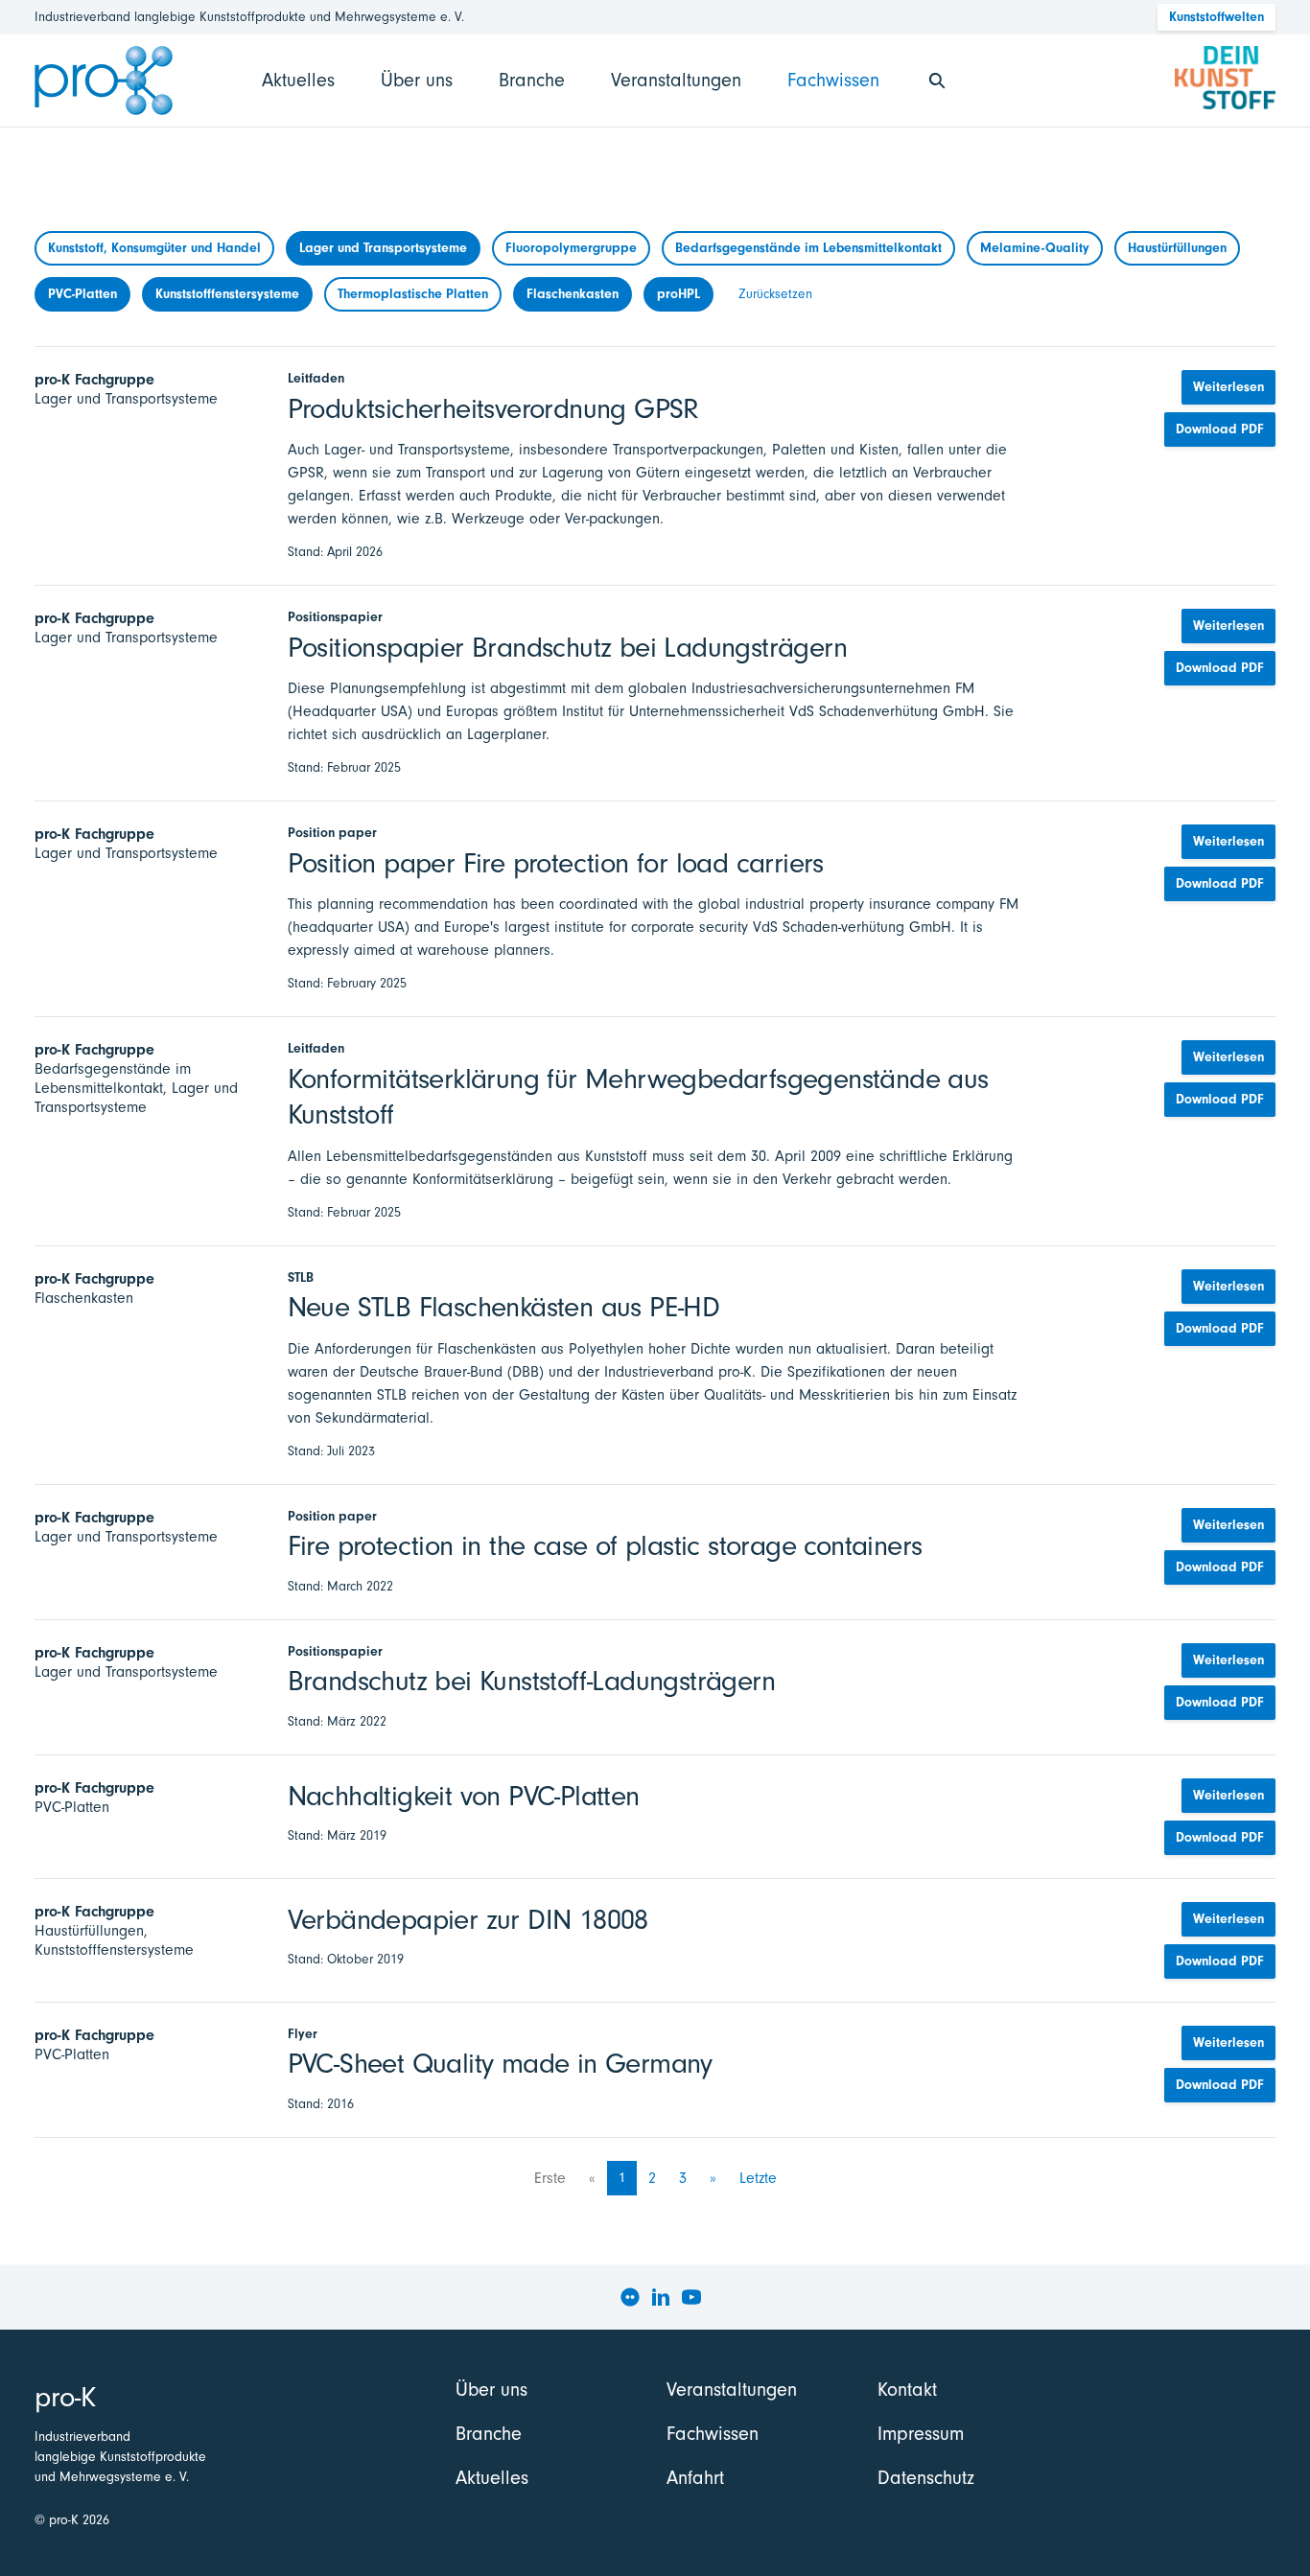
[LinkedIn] (661, 2297)
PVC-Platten (82, 294)
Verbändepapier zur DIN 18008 (468, 1920)
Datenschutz (926, 2478)
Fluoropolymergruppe (571, 248)
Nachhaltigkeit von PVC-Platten (464, 1796)
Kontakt (907, 2390)
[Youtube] (691, 2297)
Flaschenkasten (573, 294)
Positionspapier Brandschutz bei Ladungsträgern (567, 648)
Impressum (921, 2434)
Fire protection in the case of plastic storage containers (605, 1546)
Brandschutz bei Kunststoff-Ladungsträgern (531, 1681)
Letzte (758, 2178)
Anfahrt (695, 2478)
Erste (550, 2178)
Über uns (417, 80)
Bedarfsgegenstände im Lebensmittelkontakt (808, 248)
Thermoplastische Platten (413, 294)
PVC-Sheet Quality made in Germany (500, 2064)
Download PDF (1220, 429)
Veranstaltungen (676, 80)
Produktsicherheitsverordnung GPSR (493, 409)
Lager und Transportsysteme (383, 248)
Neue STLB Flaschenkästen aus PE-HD (504, 1307)
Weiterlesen (1228, 387)
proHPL (678, 294)
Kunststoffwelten (1216, 17)
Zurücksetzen (775, 294)
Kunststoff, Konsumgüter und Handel (154, 248)
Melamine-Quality (1035, 248)
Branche (532, 80)
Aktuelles (298, 80)
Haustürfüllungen (1177, 248)
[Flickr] (630, 2297)
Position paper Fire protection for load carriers (556, 863)
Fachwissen (833, 80)
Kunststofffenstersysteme (227, 294)
